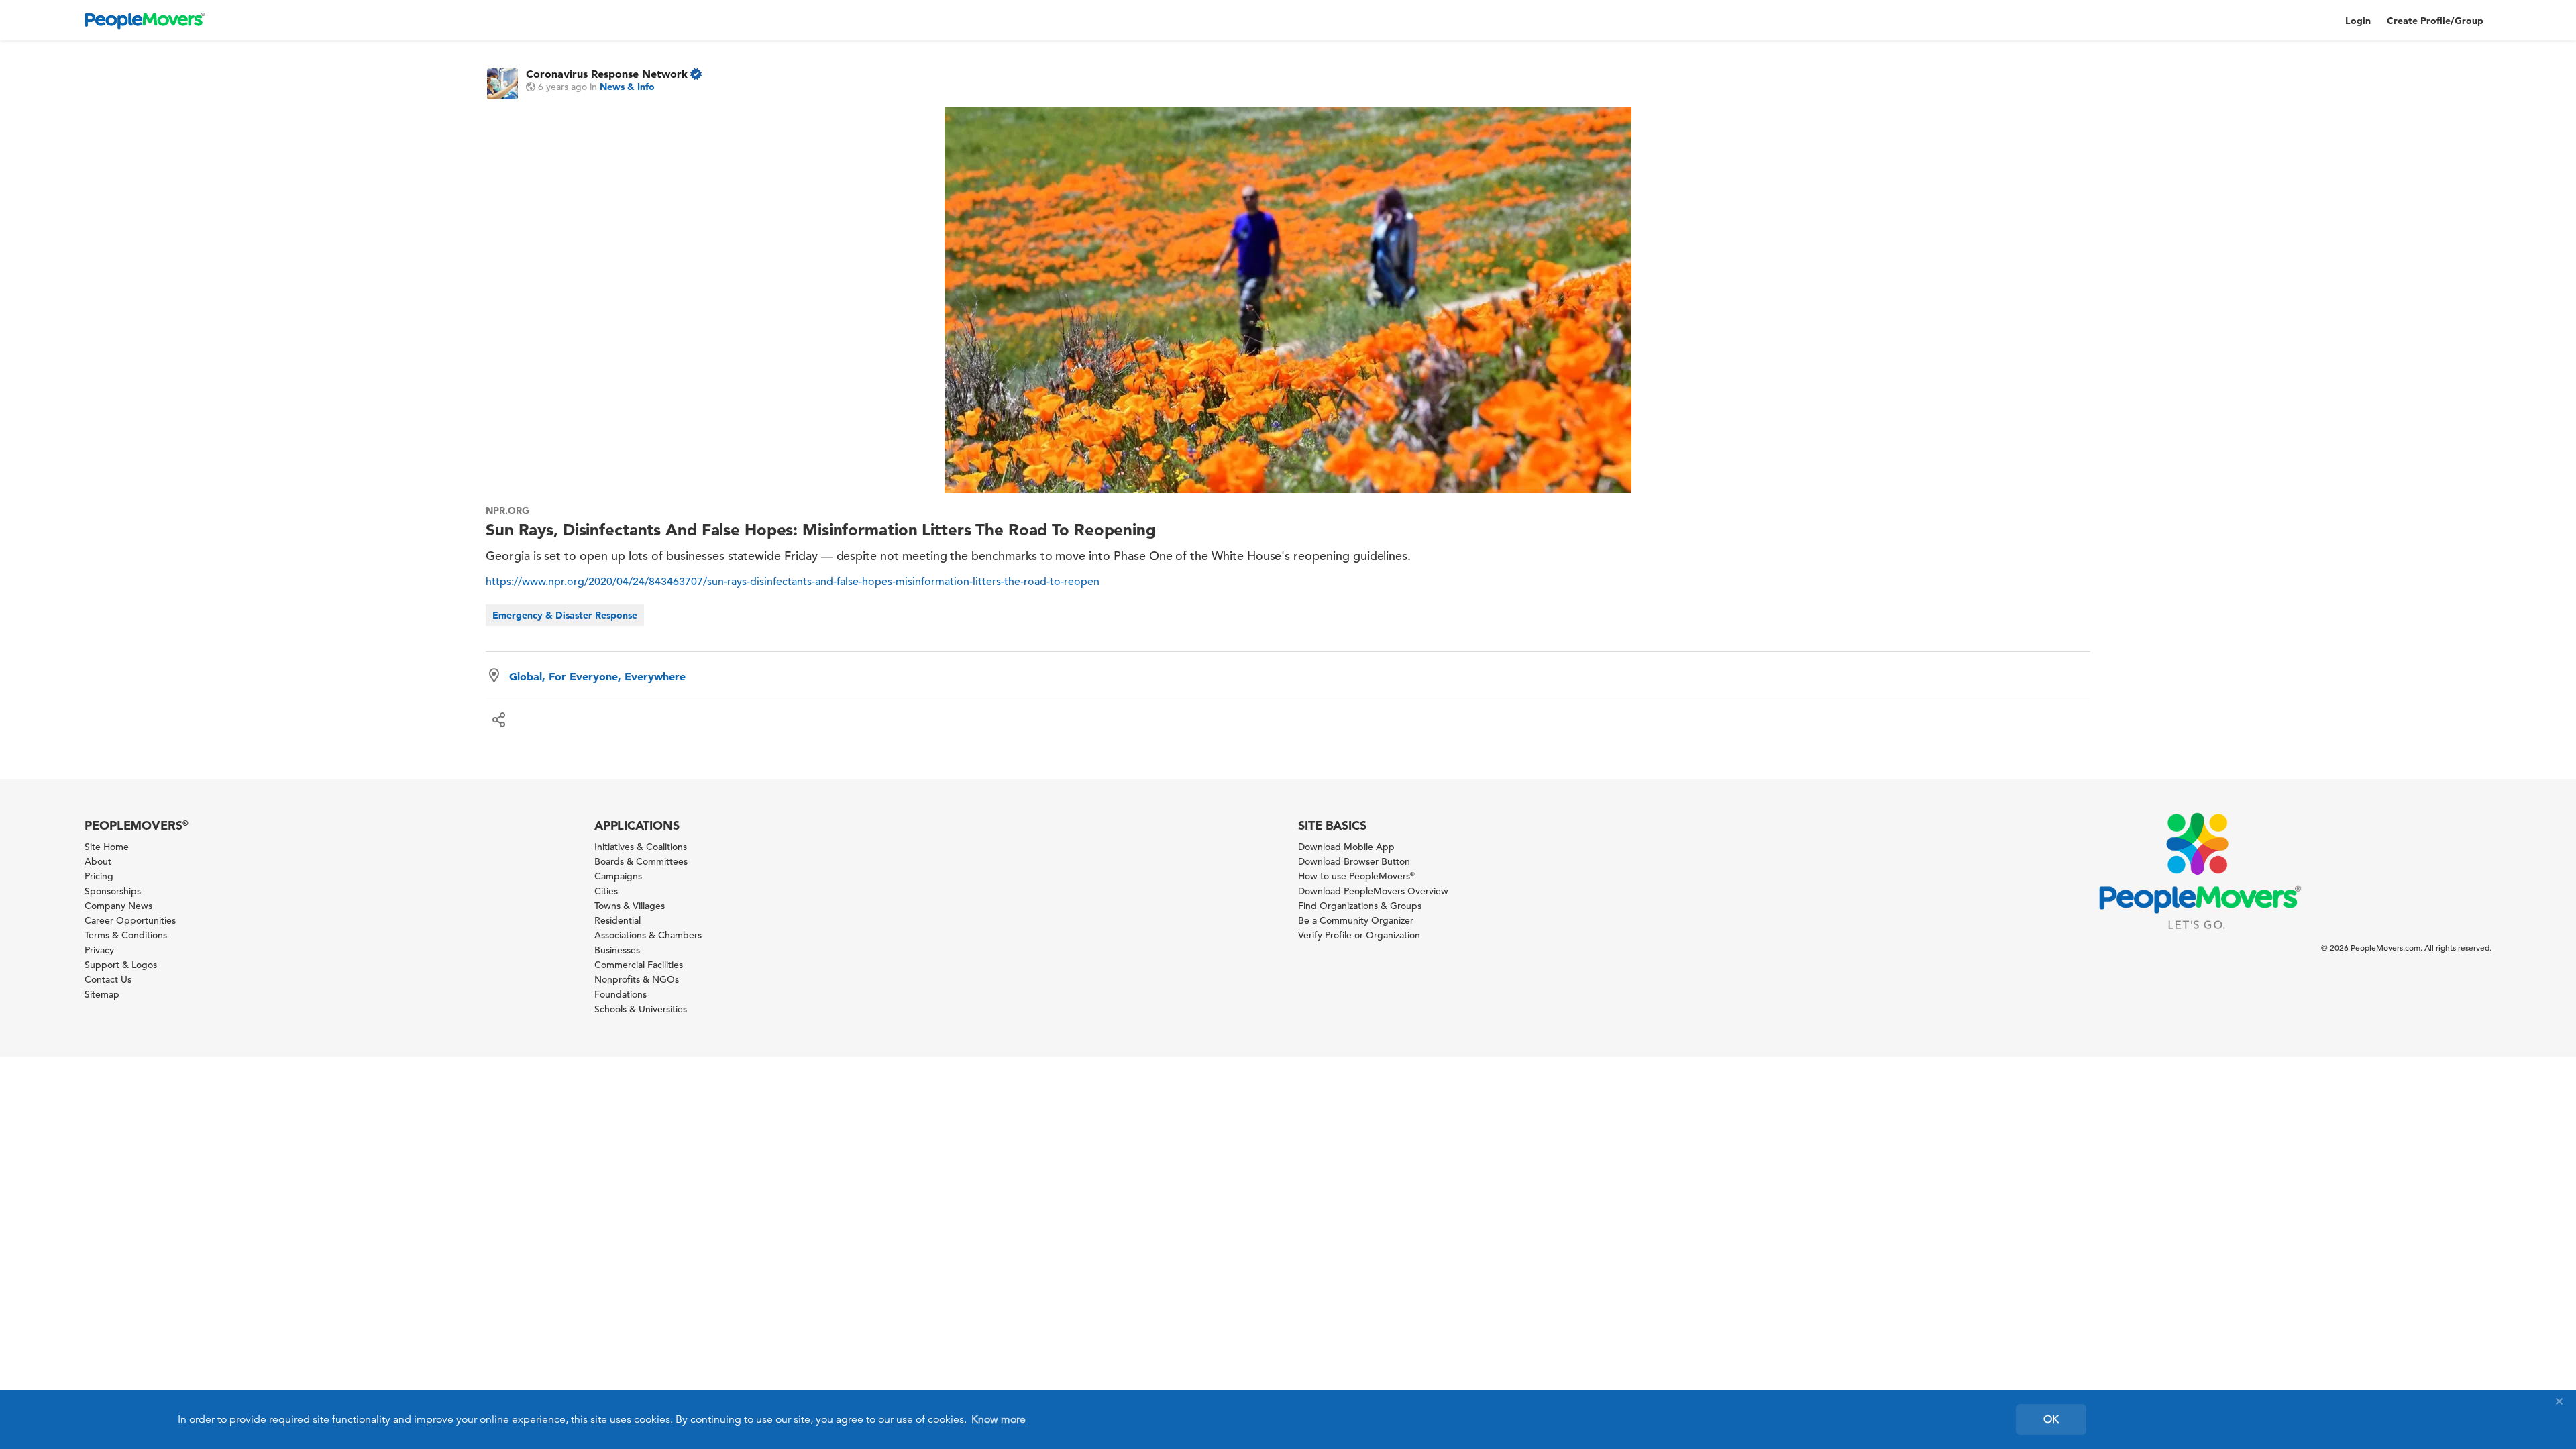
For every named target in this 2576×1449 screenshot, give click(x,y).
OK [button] (2051, 1419)
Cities (606, 891)
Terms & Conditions (126, 935)
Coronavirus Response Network (607, 74)
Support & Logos (121, 965)
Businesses (617, 950)
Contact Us (108, 979)
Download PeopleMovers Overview (1373, 891)
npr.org (507, 511)
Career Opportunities (130, 920)
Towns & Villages (630, 906)
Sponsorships (113, 891)
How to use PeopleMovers (1356, 876)
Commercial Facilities (639, 965)
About (98, 861)
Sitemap (102, 994)
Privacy (99, 950)
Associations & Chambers (648, 935)
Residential (618, 920)
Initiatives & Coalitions (641, 847)
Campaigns (618, 876)
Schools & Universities (641, 1009)
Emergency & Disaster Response (565, 615)
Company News (118, 906)
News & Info (627, 87)
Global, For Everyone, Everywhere (597, 676)
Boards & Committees (641, 861)
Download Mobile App (1346, 847)
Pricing (99, 876)
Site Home (107, 847)
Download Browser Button (1354, 861)
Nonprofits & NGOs (637, 979)
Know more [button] (999, 1419)
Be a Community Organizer (1356, 920)
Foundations (621, 994)
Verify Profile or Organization (1359, 935)
